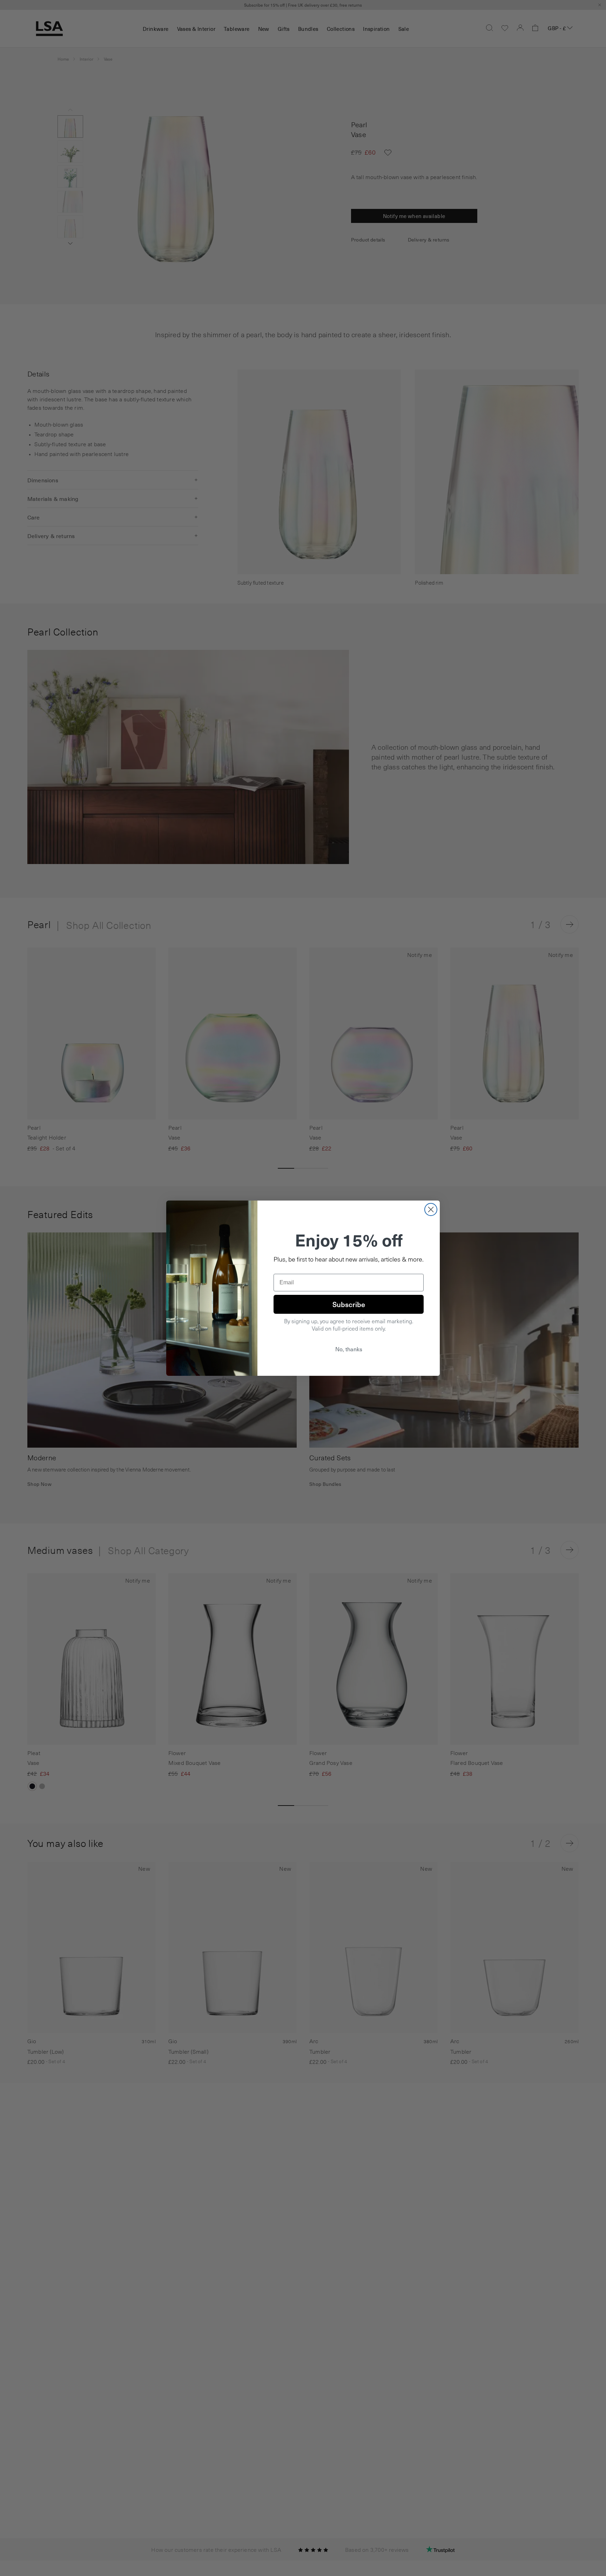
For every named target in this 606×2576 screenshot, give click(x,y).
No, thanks (349, 1349)
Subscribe (349, 1304)
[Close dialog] (431, 1209)
